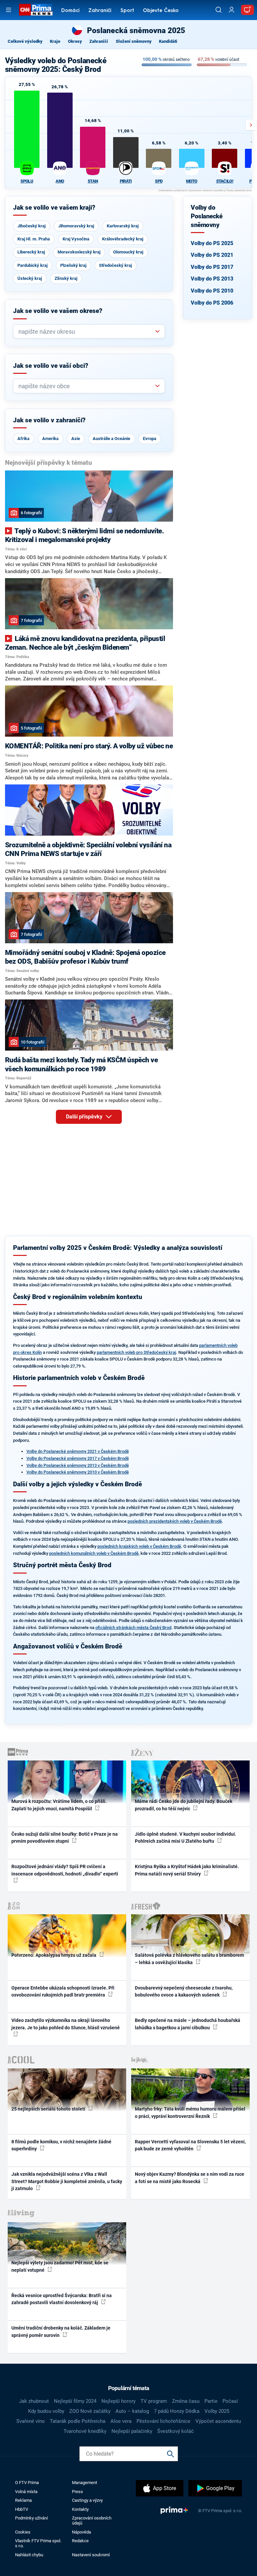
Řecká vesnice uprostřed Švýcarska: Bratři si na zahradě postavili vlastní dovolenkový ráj (62, 2299)
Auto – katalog (132, 2411)
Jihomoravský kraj (76, 226)
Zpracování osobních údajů (92, 2520)
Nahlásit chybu (29, 2555)
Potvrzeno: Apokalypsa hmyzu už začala (54, 1955)
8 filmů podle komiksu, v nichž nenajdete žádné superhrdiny (61, 2145)
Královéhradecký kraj (123, 239)
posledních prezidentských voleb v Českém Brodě (175, 1521)
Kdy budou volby (46, 2411)
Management (84, 2483)
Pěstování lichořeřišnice (163, 2421)
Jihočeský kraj (31, 226)
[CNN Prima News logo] (36, 10)
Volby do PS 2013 (212, 279)
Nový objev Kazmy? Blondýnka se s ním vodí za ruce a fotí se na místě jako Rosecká (190, 2178)
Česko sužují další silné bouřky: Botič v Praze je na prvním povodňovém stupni (65, 1838)
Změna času (186, 2401)
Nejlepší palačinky (132, 2431)
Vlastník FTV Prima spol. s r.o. (38, 2543)
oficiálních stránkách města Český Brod (133, 1628)
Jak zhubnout (34, 2401)
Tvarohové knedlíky (85, 2431)
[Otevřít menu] (9, 10)
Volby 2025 (217, 2411)
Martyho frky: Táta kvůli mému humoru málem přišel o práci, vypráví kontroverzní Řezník (190, 2112)
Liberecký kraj (31, 252)
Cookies (23, 2532)
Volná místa (26, 2492)
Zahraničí (100, 11)
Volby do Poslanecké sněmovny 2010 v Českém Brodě (78, 1472)
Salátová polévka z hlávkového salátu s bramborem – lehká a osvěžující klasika (189, 1959)
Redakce (80, 2541)
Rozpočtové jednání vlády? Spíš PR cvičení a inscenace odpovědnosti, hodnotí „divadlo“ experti (65, 1870)
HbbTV (22, 2509)
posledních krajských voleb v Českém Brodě (139, 1546)
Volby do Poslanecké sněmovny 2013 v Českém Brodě (78, 1465)
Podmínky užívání (31, 2518)
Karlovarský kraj (123, 226)
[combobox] (86, 332)
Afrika (23, 439)
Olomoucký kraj (128, 252)
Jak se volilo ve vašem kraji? (54, 208)
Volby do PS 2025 (212, 243)
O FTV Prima (27, 2483)
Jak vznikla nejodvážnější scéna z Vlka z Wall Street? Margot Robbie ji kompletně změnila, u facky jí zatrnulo (67, 2181)
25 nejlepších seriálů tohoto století (49, 2109)
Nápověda (81, 2532)
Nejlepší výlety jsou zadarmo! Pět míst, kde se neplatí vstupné (60, 2266)
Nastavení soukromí (91, 2555)
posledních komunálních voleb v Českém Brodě (94, 1553)
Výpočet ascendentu (218, 2421)
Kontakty (80, 2509)
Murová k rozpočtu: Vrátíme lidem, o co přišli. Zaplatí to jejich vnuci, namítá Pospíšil (59, 1805)
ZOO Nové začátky (90, 2411)
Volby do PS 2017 (212, 267)
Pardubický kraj (32, 265)
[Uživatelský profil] (232, 10)
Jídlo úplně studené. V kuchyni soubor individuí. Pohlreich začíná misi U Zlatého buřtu (186, 1838)
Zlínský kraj (66, 278)
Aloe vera (121, 2421)
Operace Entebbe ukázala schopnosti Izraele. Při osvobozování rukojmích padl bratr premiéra (63, 1991)
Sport (127, 11)
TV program (154, 2401)
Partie (211, 2401)
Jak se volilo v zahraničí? (49, 420)
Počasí (230, 2401)
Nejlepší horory (118, 2401)
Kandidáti (168, 41)
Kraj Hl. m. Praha (34, 239)
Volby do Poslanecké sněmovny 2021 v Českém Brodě (78, 1451)
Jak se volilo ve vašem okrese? (58, 311)
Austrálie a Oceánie (111, 439)
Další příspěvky (85, 1117)
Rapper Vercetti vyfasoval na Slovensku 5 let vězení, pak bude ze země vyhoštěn (190, 2145)
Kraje (55, 41)
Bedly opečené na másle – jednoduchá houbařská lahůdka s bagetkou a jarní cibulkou (188, 2024)
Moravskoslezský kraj (79, 252)
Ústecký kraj (30, 278)
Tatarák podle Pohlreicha (78, 2421)
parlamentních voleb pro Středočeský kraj (136, 1352)
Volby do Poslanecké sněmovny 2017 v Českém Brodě (78, 1458)
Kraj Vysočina (76, 239)
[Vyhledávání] (219, 10)
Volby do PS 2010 (212, 291)
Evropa (150, 439)
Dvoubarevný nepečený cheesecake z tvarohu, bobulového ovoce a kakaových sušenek (184, 1991)
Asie (76, 439)
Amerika (50, 439)
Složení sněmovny (134, 41)
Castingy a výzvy (87, 2500)
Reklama (23, 2500)
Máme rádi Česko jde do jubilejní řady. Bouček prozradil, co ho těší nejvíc (184, 1805)
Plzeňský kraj (73, 265)
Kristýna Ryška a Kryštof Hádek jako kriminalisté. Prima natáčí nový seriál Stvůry (187, 1870)
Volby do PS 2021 (212, 255)
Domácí (70, 11)
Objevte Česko (161, 11)
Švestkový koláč (176, 2431)
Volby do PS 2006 (212, 303)
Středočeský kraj (115, 265)
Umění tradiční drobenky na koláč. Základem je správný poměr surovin (61, 2331)
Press (77, 2492)
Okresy (75, 41)
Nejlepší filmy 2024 (75, 2401)
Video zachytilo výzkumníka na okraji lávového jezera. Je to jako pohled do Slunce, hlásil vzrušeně (66, 2024)
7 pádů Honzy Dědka (177, 2411)
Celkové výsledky (25, 41)
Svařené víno (31, 2421)
